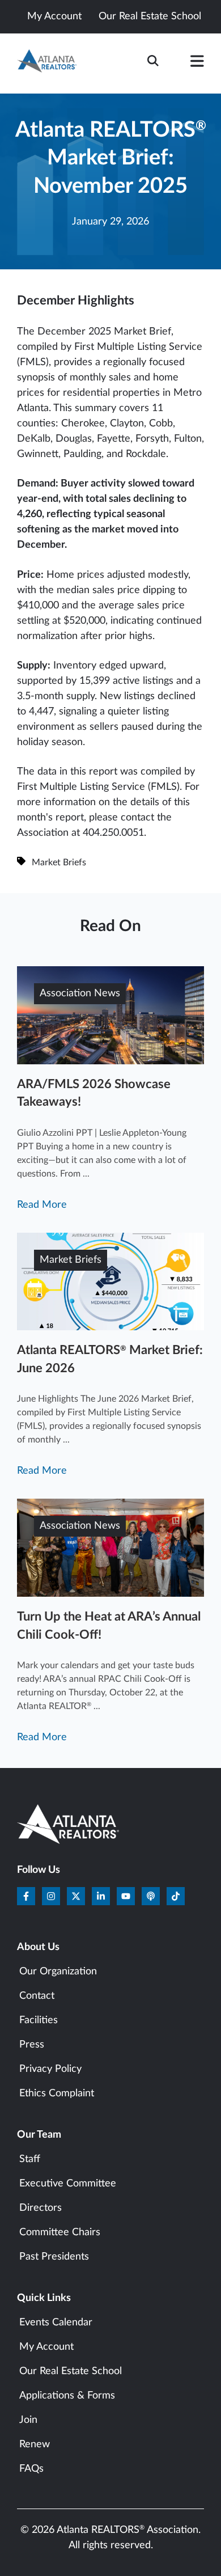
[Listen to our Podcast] (151, 1896)
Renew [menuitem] (35, 2444)
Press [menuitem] (32, 2045)
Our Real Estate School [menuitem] (71, 2371)
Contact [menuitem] (37, 1996)
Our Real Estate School (150, 16)
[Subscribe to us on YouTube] (126, 1896)
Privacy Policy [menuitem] (50, 2069)
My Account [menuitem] (46, 2347)
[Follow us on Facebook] (26, 1896)
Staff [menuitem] (30, 2159)
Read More (42, 1205)
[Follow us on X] (76, 1896)
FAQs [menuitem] (31, 2469)
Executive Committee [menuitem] (68, 2184)
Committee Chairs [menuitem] (60, 2232)
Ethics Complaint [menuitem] (57, 2093)
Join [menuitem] (28, 2420)
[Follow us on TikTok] (176, 1896)
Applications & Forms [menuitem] (67, 2396)
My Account (54, 16)
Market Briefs (59, 862)
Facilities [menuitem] (39, 2020)
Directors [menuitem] (41, 2208)
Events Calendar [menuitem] (56, 2323)
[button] (197, 64)
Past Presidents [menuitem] (54, 2257)
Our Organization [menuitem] (58, 1972)
